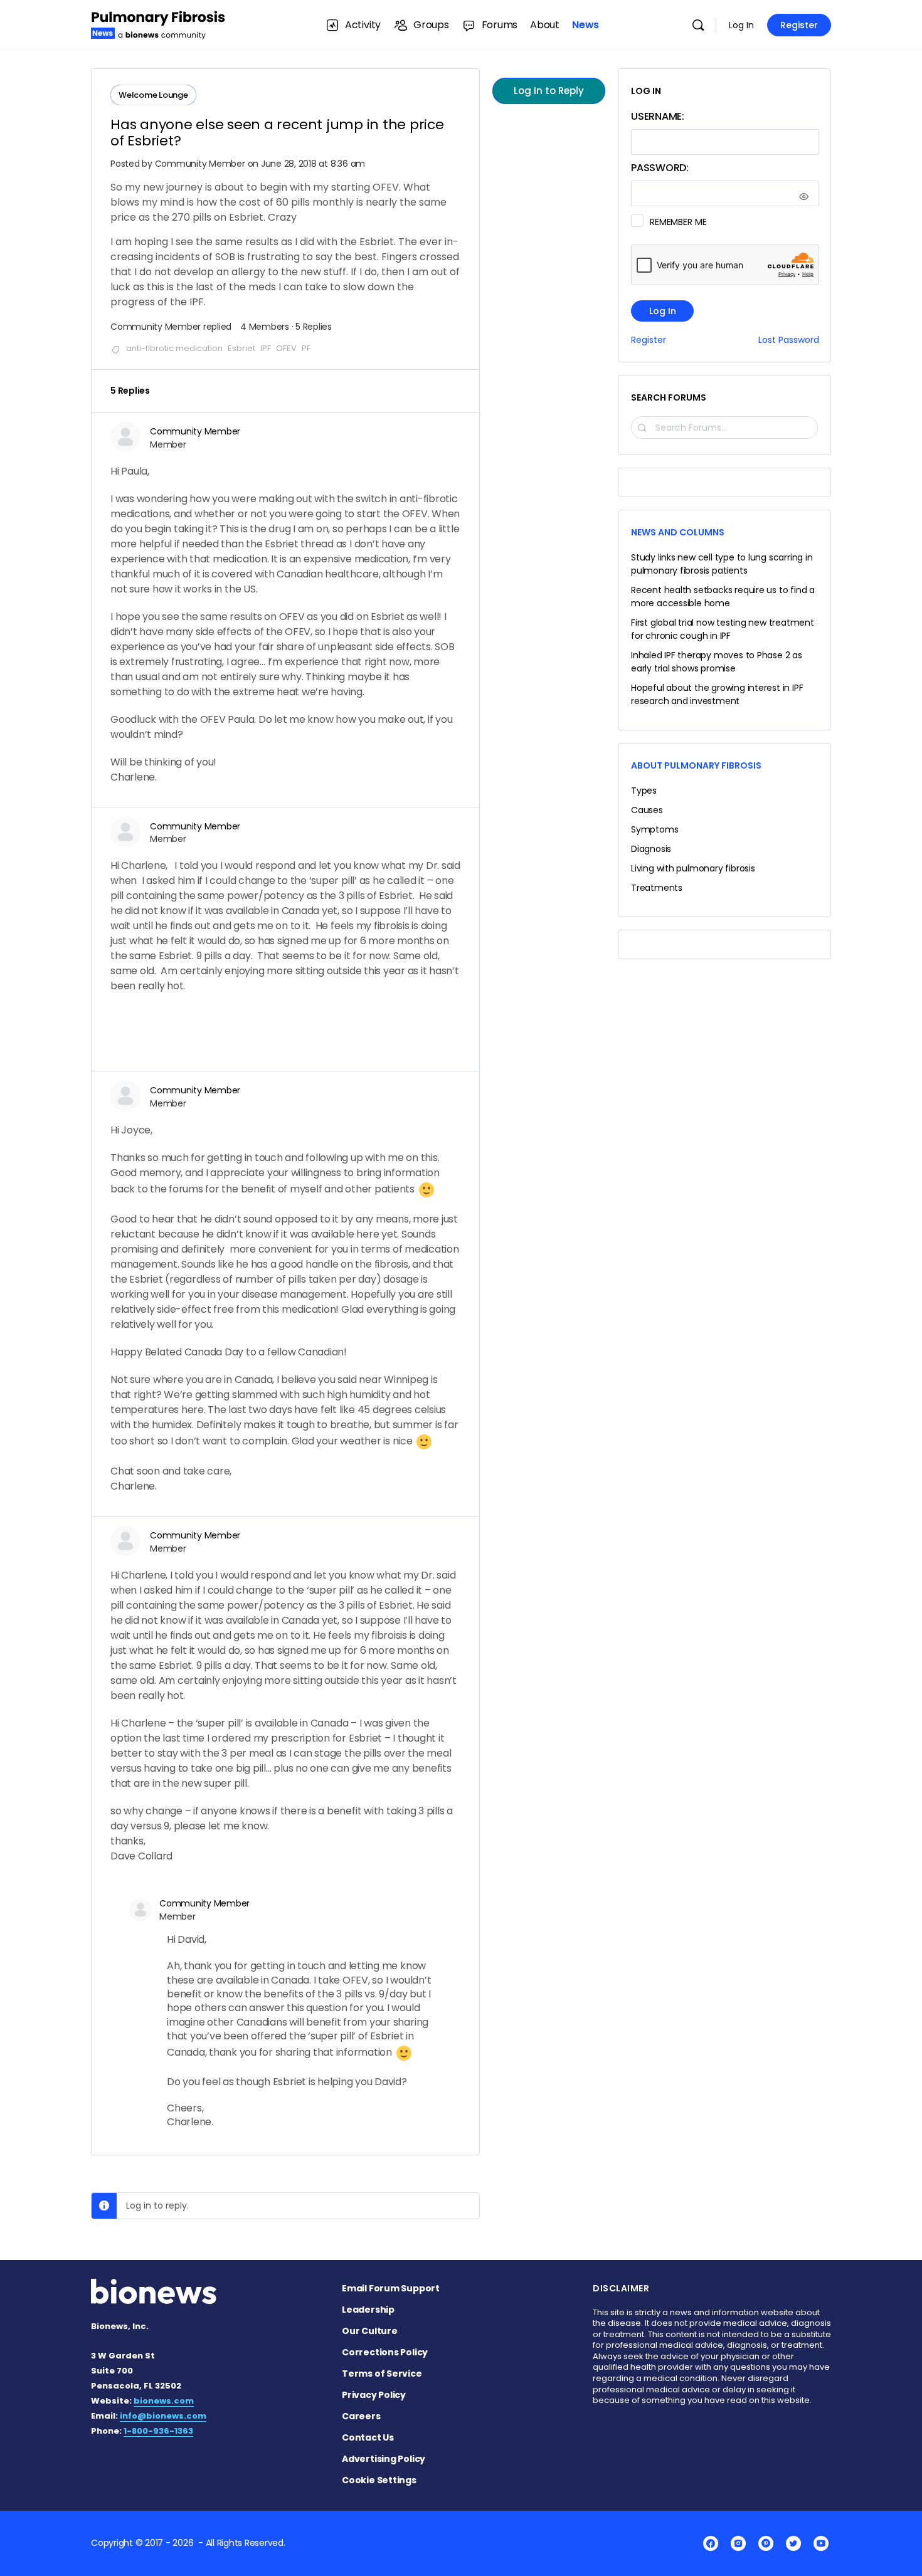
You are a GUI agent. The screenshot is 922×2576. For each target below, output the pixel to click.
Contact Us (368, 2437)
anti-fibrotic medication (174, 348)
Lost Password (789, 340)
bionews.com (164, 2401)
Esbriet (241, 348)
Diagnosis (651, 849)
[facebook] (711, 2543)
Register (799, 25)
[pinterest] (766, 2543)
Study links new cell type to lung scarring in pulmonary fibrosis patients (722, 564)
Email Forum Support (391, 2288)
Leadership (368, 2310)
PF (306, 348)
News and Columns (678, 532)
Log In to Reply (549, 91)
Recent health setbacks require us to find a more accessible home (723, 597)
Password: (660, 168)
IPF (266, 348)
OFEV (286, 348)
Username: (658, 116)
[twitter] (793, 2543)
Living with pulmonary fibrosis (693, 868)
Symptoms (654, 829)
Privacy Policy (374, 2395)
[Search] (698, 25)
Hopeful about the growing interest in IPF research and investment (717, 694)
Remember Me (678, 222)
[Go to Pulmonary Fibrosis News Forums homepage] (158, 24)
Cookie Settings (379, 2480)
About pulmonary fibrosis (696, 765)
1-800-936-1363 (158, 2431)
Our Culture (370, 2331)
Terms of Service (382, 2374)
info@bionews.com (163, 2416)
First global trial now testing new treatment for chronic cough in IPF (723, 629)
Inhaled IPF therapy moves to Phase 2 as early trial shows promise (717, 662)
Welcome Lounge (153, 95)
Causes (647, 810)
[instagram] (738, 2543)
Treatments (657, 888)
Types (644, 791)
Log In (741, 25)
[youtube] (821, 2543)
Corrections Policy (385, 2352)
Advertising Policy (384, 2459)
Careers (361, 2416)
